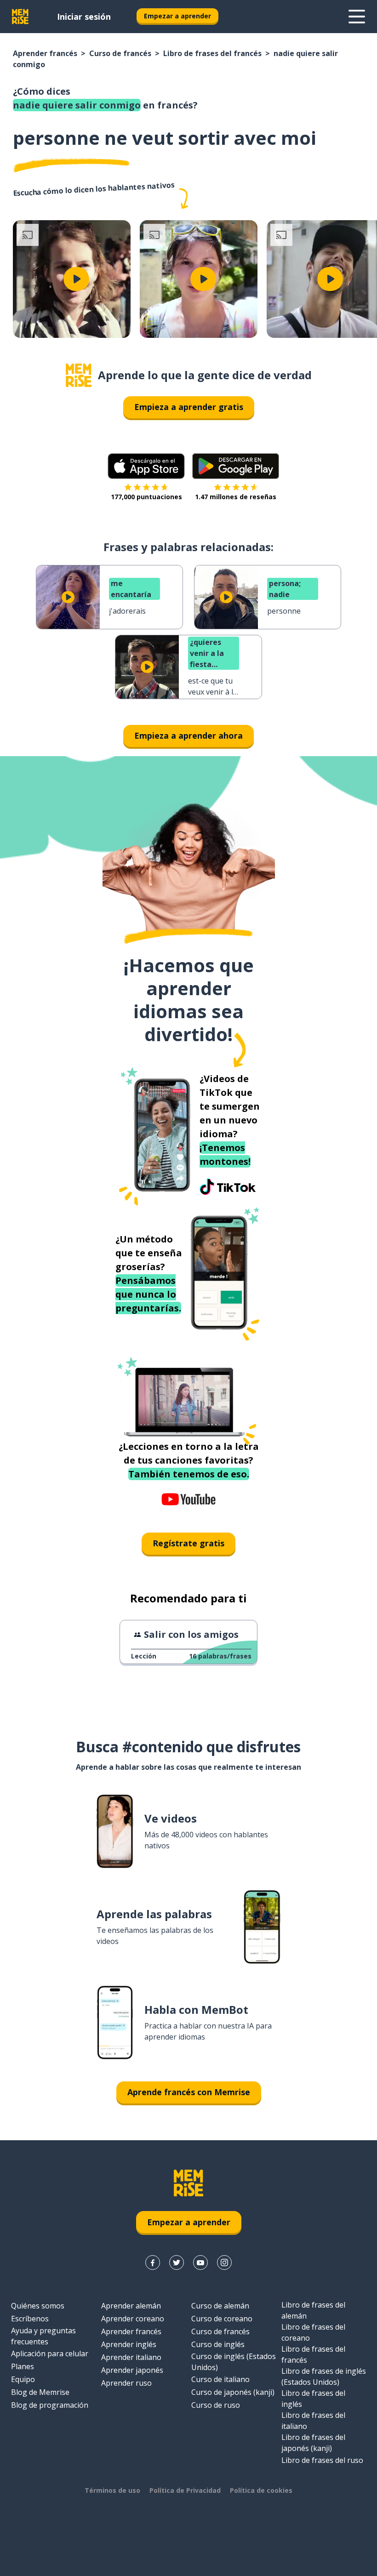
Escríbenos (30, 2319)
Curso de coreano (222, 2319)
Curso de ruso (216, 2405)
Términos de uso (112, 2490)
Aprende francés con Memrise (189, 2092)
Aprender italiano (131, 2357)
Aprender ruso (126, 2383)
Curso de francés (120, 53)
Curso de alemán (220, 2306)
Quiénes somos (38, 2306)
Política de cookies (261, 2490)
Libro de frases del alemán (313, 2310)
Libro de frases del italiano (313, 2421)
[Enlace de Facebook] (153, 2263)
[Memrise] (20, 17)
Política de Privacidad (185, 2490)
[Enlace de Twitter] (177, 2263)
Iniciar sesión (84, 17)
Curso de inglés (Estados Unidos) (234, 2362)
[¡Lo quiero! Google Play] (236, 466)
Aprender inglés (129, 2344)
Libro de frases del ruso (322, 2460)
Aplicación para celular (50, 2354)
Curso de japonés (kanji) (233, 2392)
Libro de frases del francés (212, 53)
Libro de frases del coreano (313, 2332)
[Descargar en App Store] (146, 466)
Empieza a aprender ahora (188, 735)
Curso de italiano (220, 2379)
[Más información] (357, 17)
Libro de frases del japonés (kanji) (313, 2443)
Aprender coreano (133, 2319)
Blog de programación (50, 2405)
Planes (23, 2366)
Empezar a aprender (177, 16)
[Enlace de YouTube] (200, 2263)
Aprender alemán (131, 2306)
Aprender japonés (132, 2370)
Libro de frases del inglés (313, 2399)
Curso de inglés (218, 2344)
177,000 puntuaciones (146, 497)
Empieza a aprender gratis (189, 407)
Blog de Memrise (40, 2392)
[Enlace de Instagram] (224, 2263)
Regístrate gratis (188, 1543)
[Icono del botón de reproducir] (76, 279)
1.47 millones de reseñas (236, 497)
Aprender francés (45, 53)
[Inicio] (79, 375)
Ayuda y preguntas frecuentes (43, 2336)
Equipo (23, 2379)
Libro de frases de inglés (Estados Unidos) (324, 2377)
